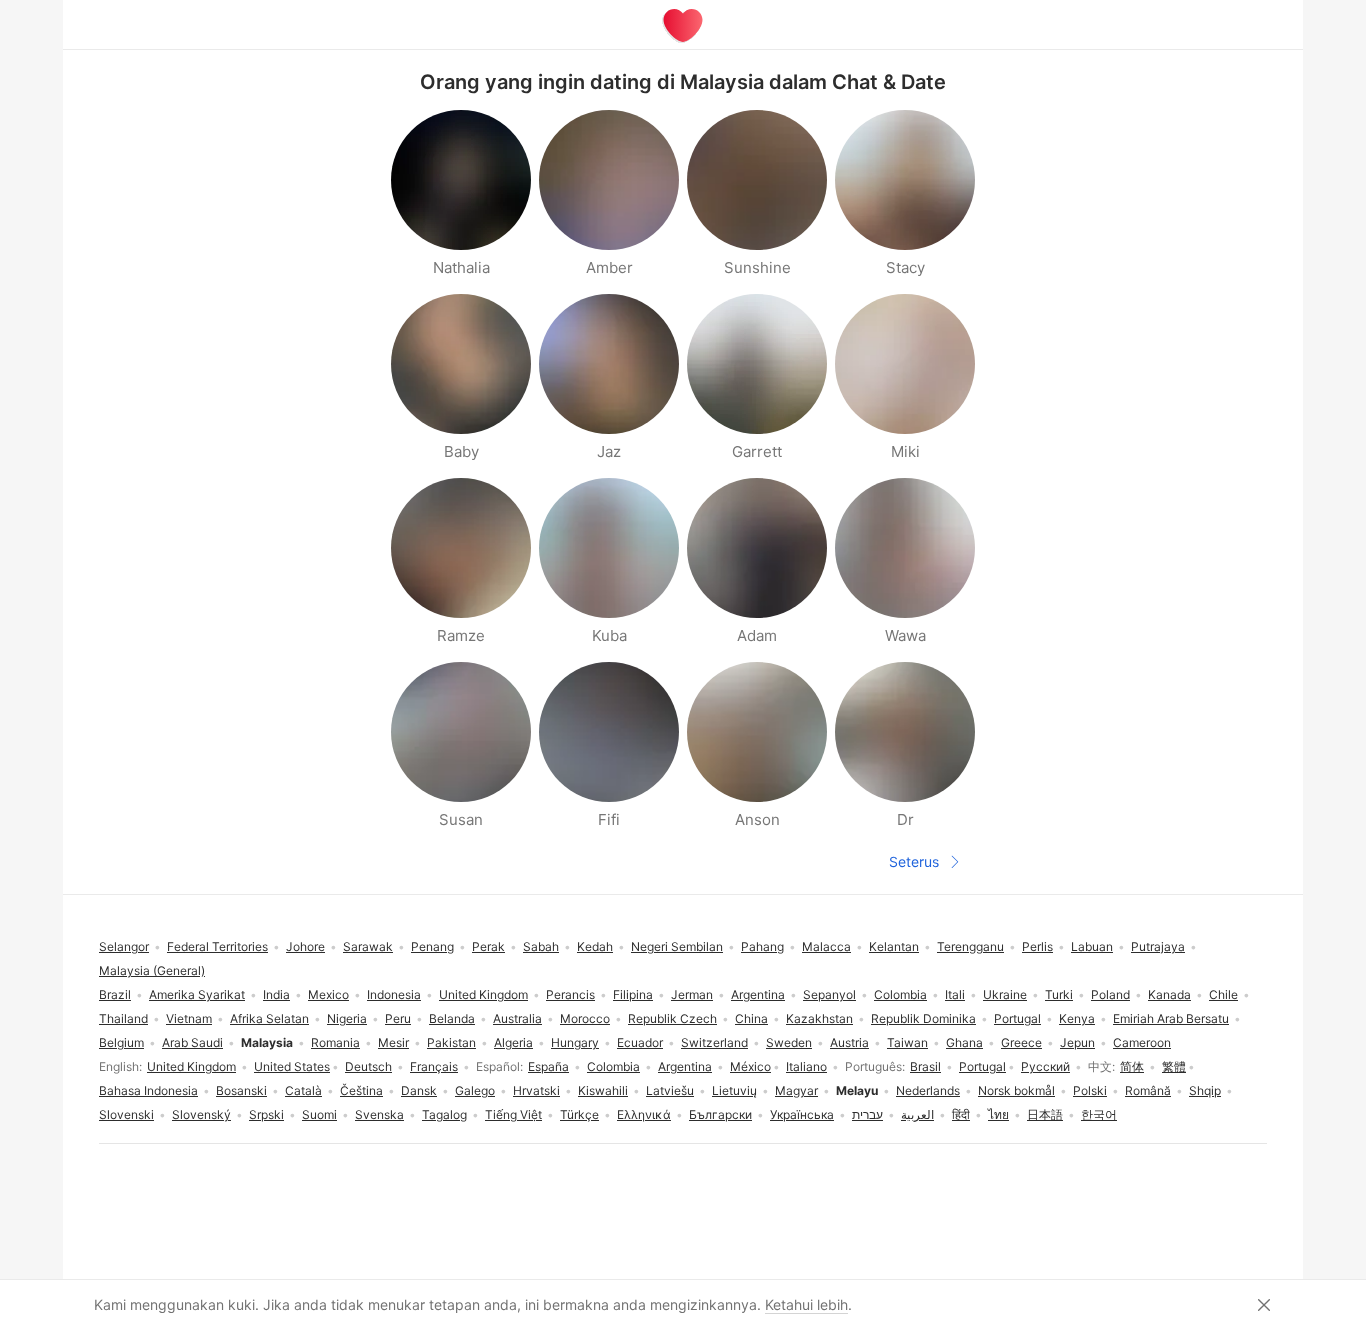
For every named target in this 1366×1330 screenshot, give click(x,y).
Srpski (266, 1114)
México (750, 1066)
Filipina (633, 994)
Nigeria (347, 1018)
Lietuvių (734, 1090)
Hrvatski (536, 1090)
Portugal (982, 1066)
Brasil (925, 1066)
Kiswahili (603, 1090)
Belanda (452, 1018)
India (276, 994)
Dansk (419, 1090)
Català (303, 1090)
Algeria (513, 1042)
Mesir (393, 1042)
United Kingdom (191, 1066)
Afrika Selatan (269, 1018)
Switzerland (714, 1042)
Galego (475, 1090)
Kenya (1077, 1018)
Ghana (964, 1042)
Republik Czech (672, 1018)
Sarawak (368, 946)
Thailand (123, 1018)
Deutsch (368, 1066)
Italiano (806, 1066)
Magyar (796, 1090)
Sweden (789, 1042)
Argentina (685, 1066)
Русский (1045, 1066)
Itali (955, 994)
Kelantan (894, 946)
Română (1148, 1090)
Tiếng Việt (513, 1114)
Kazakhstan (819, 1018)
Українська (802, 1114)
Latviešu (670, 1090)
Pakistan (451, 1042)
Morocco (585, 1018)
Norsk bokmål (1016, 1090)
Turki (1059, 994)
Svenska (379, 1114)
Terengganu (970, 946)
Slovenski (126, 1114)
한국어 (1099, 1114)
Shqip (1205, 1090)
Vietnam (189, 1018)
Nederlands (928, 1090)
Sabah (541, 946)
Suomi (319, 1114)
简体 (1132, 1066)
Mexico (328, 994)
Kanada (1169, 994)
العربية (917, 1114)
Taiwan (907, 1042)
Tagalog (444, 1114)
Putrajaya (1158, 946)
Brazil (115, 994)
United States (292, 1066)
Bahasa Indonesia (148, 1090)
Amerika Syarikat (197, 994)
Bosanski (241, 1090)
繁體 (1174, 1066)
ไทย (998, 1114)
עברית (867, 1114)
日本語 (1045, 1114)
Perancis (570, 994)
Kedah (595, 946)
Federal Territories (217, 946)
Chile (1223, 994)
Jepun (1077, 1042)
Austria (849, 1042)
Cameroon (1142, 1042)
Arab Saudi (192, 1042)
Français (434, 1066)
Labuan (1092, 946)
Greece (1021, 1042)
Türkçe (579, 1114)
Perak (488, 946)
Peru (398, 1018)
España (548, 1066)
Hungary (575, 1042)
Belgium (121, 1042)
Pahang (762, 946)
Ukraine (1005, 994)
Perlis (1037, 946)
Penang (432, 946)
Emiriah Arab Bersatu (1171, 1018)
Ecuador (640, 1042)
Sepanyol (829, 994)
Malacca (826, 946)
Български (720, 1114)
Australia (517, 1018)
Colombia (613, 1066)
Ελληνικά (644, 1114)
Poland (1110, 994)
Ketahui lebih (806, 1304)
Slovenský (201, 1114)
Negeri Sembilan (677, 946)
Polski (1090, 1090)
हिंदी (961, 1114)
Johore (305, 946)
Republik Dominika (923, 1018)
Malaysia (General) (152, 970)
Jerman (692, 994)
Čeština (361, 1090)
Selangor (124, 946)
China (751, 1018)
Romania (335, 1042)
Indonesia (394, 994)
